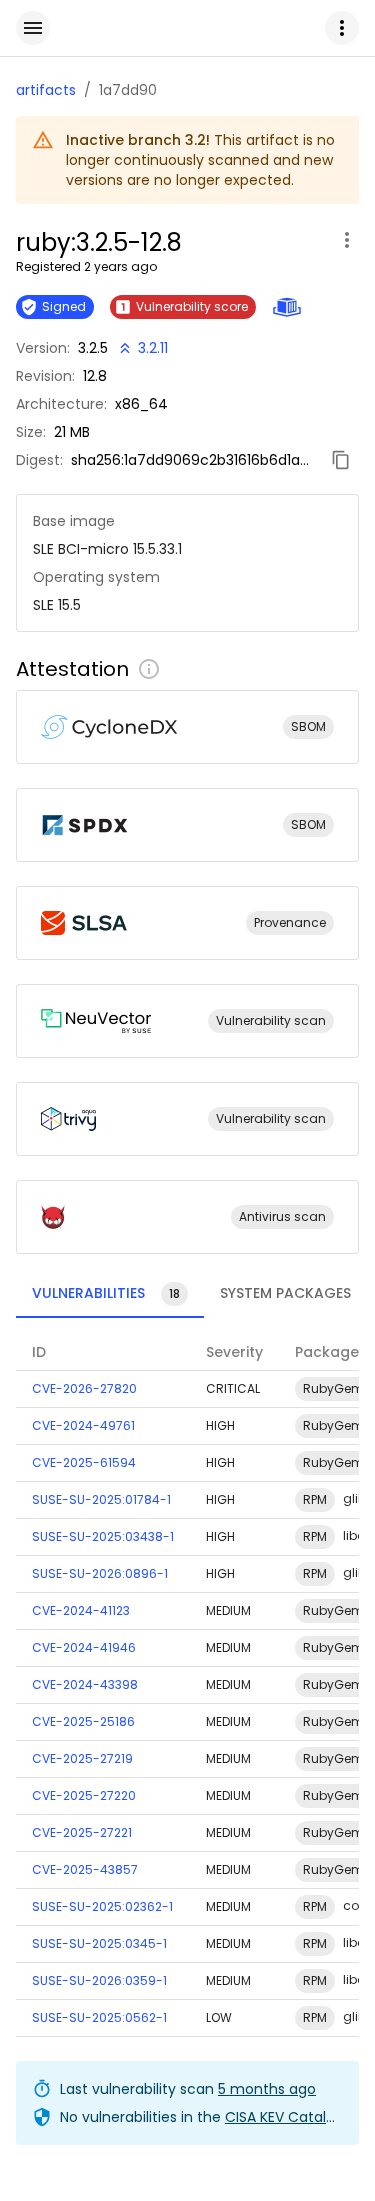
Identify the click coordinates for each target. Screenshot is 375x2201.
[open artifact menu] (347, 240)
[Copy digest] (341, 460)
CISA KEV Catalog (284, 2117)
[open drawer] (33, 28)
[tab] (110, 1294)
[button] (342, 28)
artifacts (46, 90)
